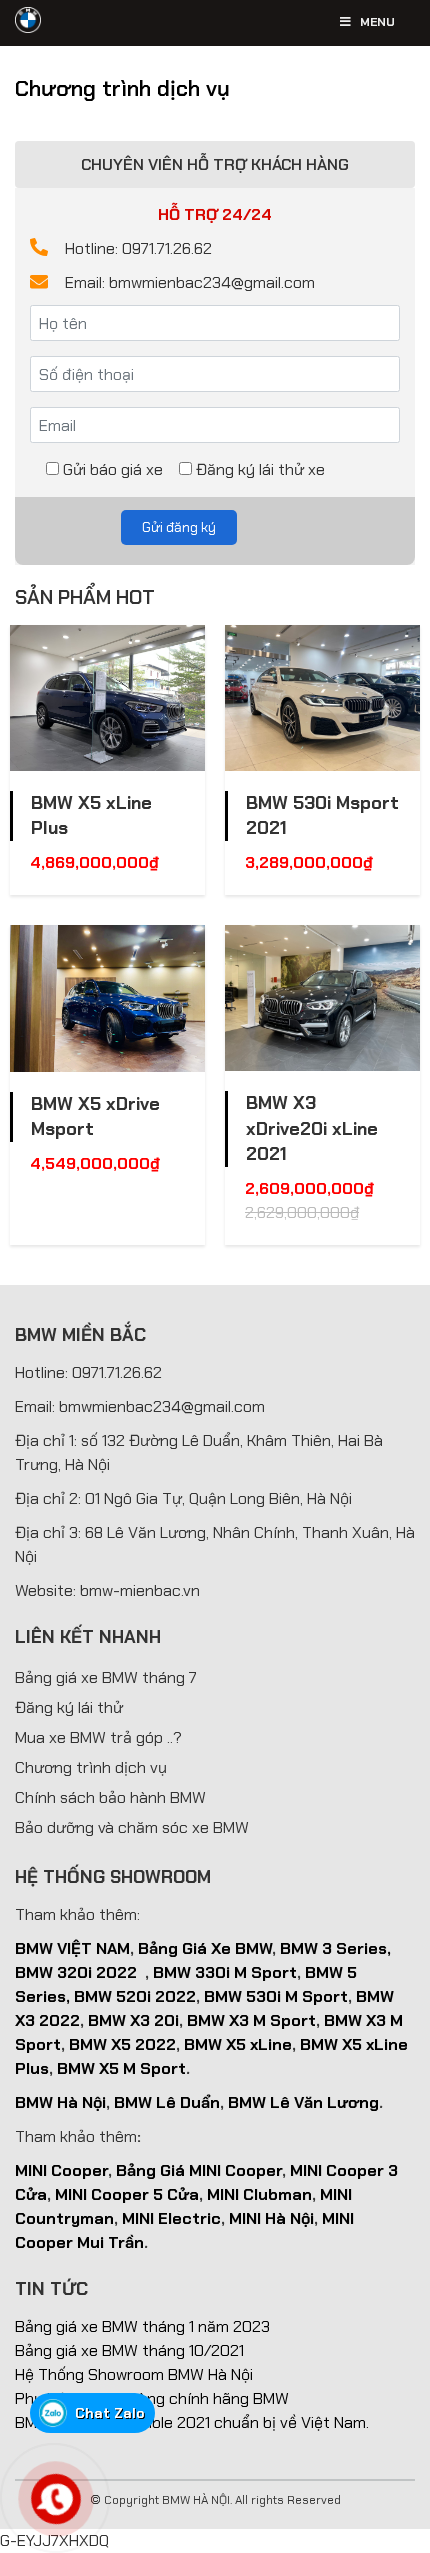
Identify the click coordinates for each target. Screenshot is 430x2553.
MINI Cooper (61, 2170)
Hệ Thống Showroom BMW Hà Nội (134, 2374)
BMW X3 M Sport (251, 2020)
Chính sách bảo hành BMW (110, 1797)
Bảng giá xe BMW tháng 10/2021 (129, 2350)
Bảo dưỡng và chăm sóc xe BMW (132, 1827)
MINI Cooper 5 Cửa (127, 2194)
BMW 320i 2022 (76, 1972)
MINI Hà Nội (271, 2218)
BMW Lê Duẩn (167, 2102)
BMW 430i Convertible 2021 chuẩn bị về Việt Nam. (192, 2422)
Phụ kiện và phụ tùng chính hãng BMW (152, 2398)
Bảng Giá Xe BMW (205, 1948)
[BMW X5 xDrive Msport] (107, 998)
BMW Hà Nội (60, 2102)
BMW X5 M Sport (121, 2068)
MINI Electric (171, 2218)
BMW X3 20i (133, 2020)
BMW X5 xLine (238, 2044)
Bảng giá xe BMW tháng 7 (106, 1677)
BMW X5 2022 (122, 2044)
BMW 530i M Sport (276, 1996)
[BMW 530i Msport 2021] (322, 698)
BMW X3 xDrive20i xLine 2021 (312, 1128)
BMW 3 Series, (335, 1948)
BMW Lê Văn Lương (303, 2102)
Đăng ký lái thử (69, 1707)
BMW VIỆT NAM (72, 1948)
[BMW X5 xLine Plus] (107, 698)
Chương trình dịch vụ (91, 1767)
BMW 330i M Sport (225, 1972)
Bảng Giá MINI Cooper (199, 2170)
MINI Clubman (259, 2194)
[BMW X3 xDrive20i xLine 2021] (322, 998)
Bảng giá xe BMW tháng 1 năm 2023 (142, 2326)
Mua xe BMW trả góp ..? (98, 1737)
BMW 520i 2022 (135, 1996)
